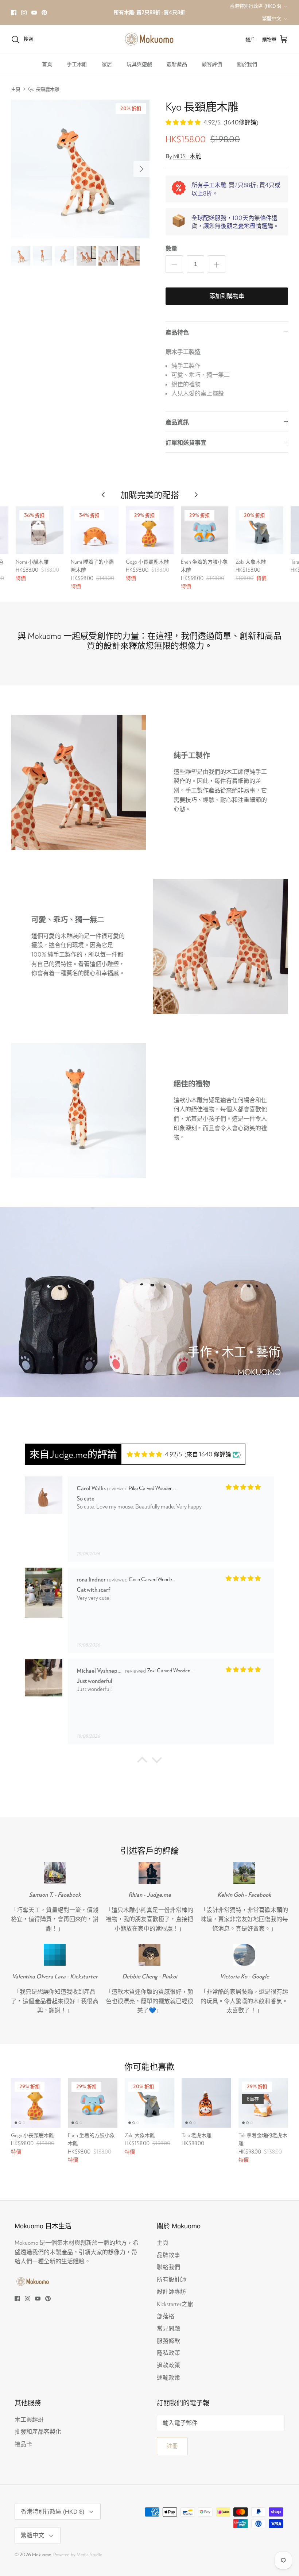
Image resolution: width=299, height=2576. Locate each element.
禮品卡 (23, 2444)
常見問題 (168, 2328)
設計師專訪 (171, 2291)
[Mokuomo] (149, 39)
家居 (107, 64)
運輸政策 (168, 2377)
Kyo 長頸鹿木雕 (43, 89)
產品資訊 (177, 422)
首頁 (47, 64)
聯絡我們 (168, 2267)
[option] (80, 169)
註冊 (172, 2446)
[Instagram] (24, 13)
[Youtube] (34, 13)
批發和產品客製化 (38, 2431)
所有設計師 (171, 2279)
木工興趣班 (29, 2419)
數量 (171, 248)
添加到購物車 (227, 296)
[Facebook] (14, 13)
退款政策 (168, 2365)
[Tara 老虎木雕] (206, 2103)
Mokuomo (42, 2554)
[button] (142, 1762)
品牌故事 (168, 2255)
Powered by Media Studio (78, 2554)
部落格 (166, 2316)
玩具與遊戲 (139, 64)
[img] (154, 1454)
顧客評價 (212, 64)
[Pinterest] (44, 13)
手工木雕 (77, 64)
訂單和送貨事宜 (186, 442)
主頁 (16, 89)
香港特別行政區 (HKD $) (255, 6)
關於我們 (247, 64)
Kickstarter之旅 (175, 2304)
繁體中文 (272, 18)
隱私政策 (168, 2353)
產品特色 (177, 332)
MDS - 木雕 (187, 156)
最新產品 (177, 64)
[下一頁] (141, 169)
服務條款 (168, 2341)
